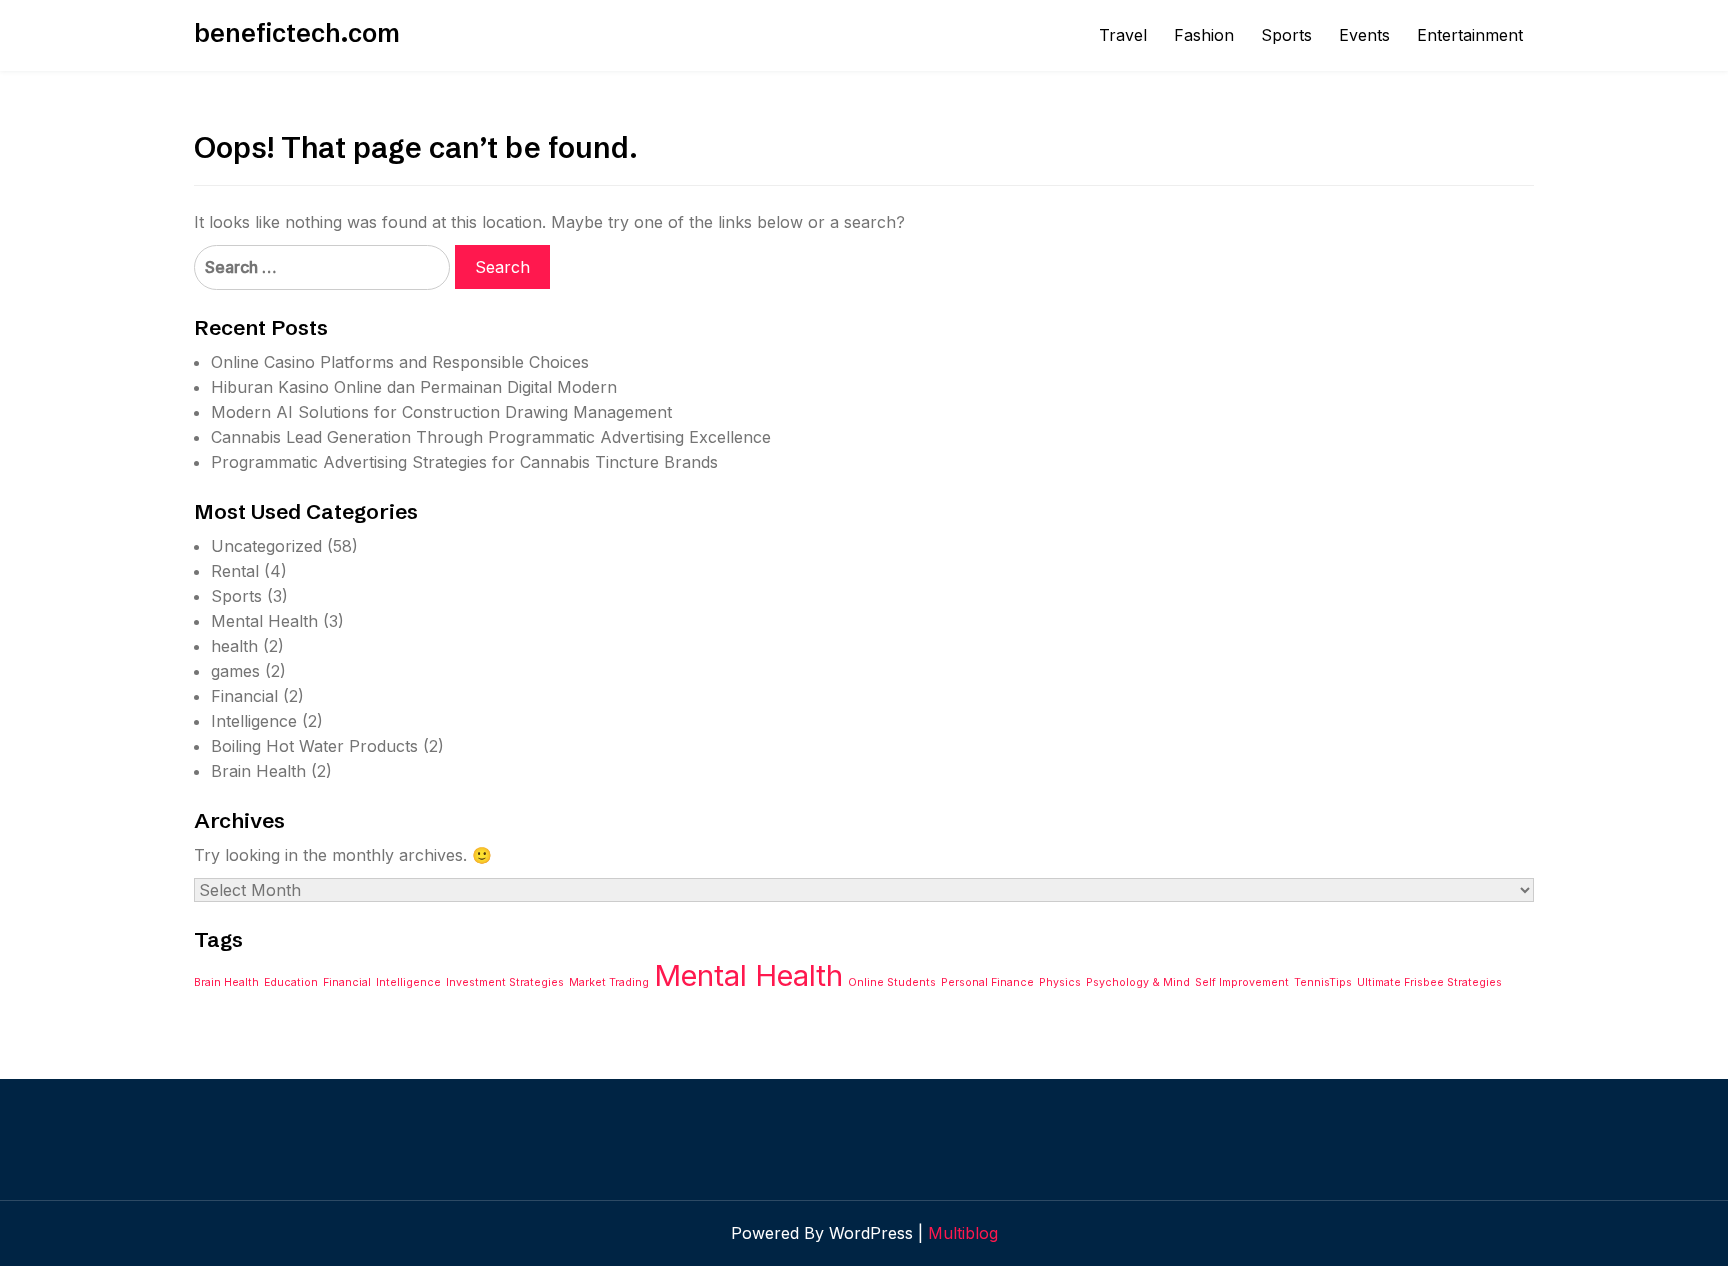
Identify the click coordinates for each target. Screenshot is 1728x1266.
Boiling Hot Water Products (314, 746)
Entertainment (1470, 35)
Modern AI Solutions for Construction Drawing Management (441, 412)
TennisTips (1323, 982)
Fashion (1204, 35)
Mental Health (264, 621)
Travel (1123, 35)
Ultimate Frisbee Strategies (1429, 982)
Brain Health (258, 771)
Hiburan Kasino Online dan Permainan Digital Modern (414, 387)
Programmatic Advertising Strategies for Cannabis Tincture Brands (464, 462)
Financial (244, 696)
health (234, 646)
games (235, 671)
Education (291, 982)
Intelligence (254, 721)
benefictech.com (297, 33)
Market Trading (609, 982)
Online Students (892, 982)
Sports (1286, 35)
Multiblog (963, 1233)
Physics (1060, 982)
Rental (235, 571)
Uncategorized (266, 546)
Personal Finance (987, 982)
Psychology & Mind (1138, 982)
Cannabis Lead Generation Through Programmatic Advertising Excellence (491, 437)
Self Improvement (1242, 982)
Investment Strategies (505, 982)
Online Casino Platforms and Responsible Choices (400, 362)
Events (1364, 35)
